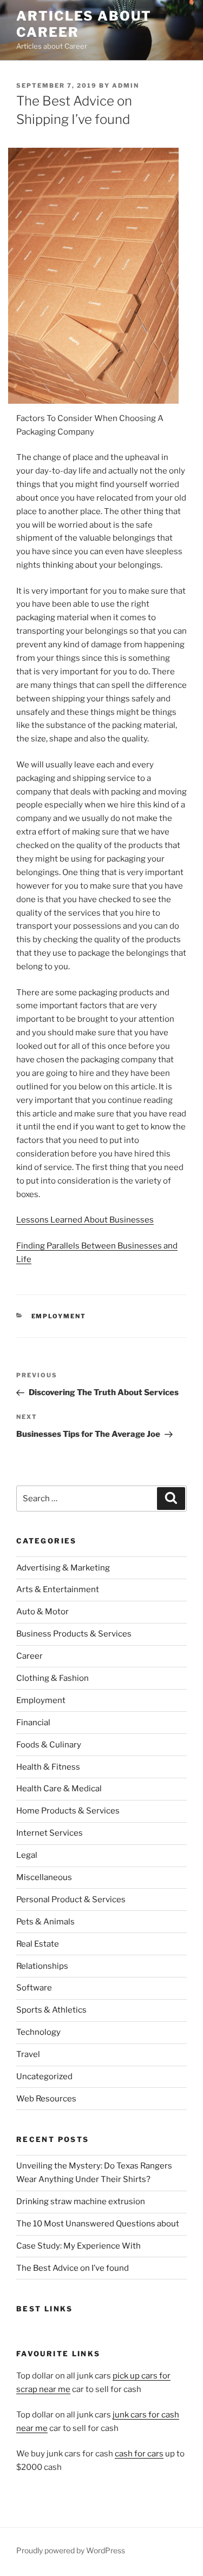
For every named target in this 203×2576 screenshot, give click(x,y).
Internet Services (50, 1833)
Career (30, 1656)
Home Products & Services (68, 1811)
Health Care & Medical (59, 1789)
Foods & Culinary (49, 1745)
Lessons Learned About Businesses (85, 1220)
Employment (59, 1316)
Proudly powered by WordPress (71, 2550)
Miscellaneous (44, 1877)
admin (126, 86)
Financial (33, 1723)
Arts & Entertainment (58, 1589)
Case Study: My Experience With (78, 2246)
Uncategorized (44, 2076)
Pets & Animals (45, 1922)
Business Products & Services (74, 1634)
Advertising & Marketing (63, 1568)
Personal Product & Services (71, 1900)
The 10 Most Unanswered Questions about (98, 2224)
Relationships (42, 1966)
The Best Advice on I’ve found (73, 2268)
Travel (28, 2054)
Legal (27, 1855)
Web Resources (46, 2099)
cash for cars (139, 2454)
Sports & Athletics (51, 2010)
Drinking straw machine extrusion (81, 2202)
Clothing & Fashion (53, 1678)
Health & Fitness (48, 1767)
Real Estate (38, 1944)
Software (34, 1988)
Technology (38, 2032)
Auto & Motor (42, 1612)
